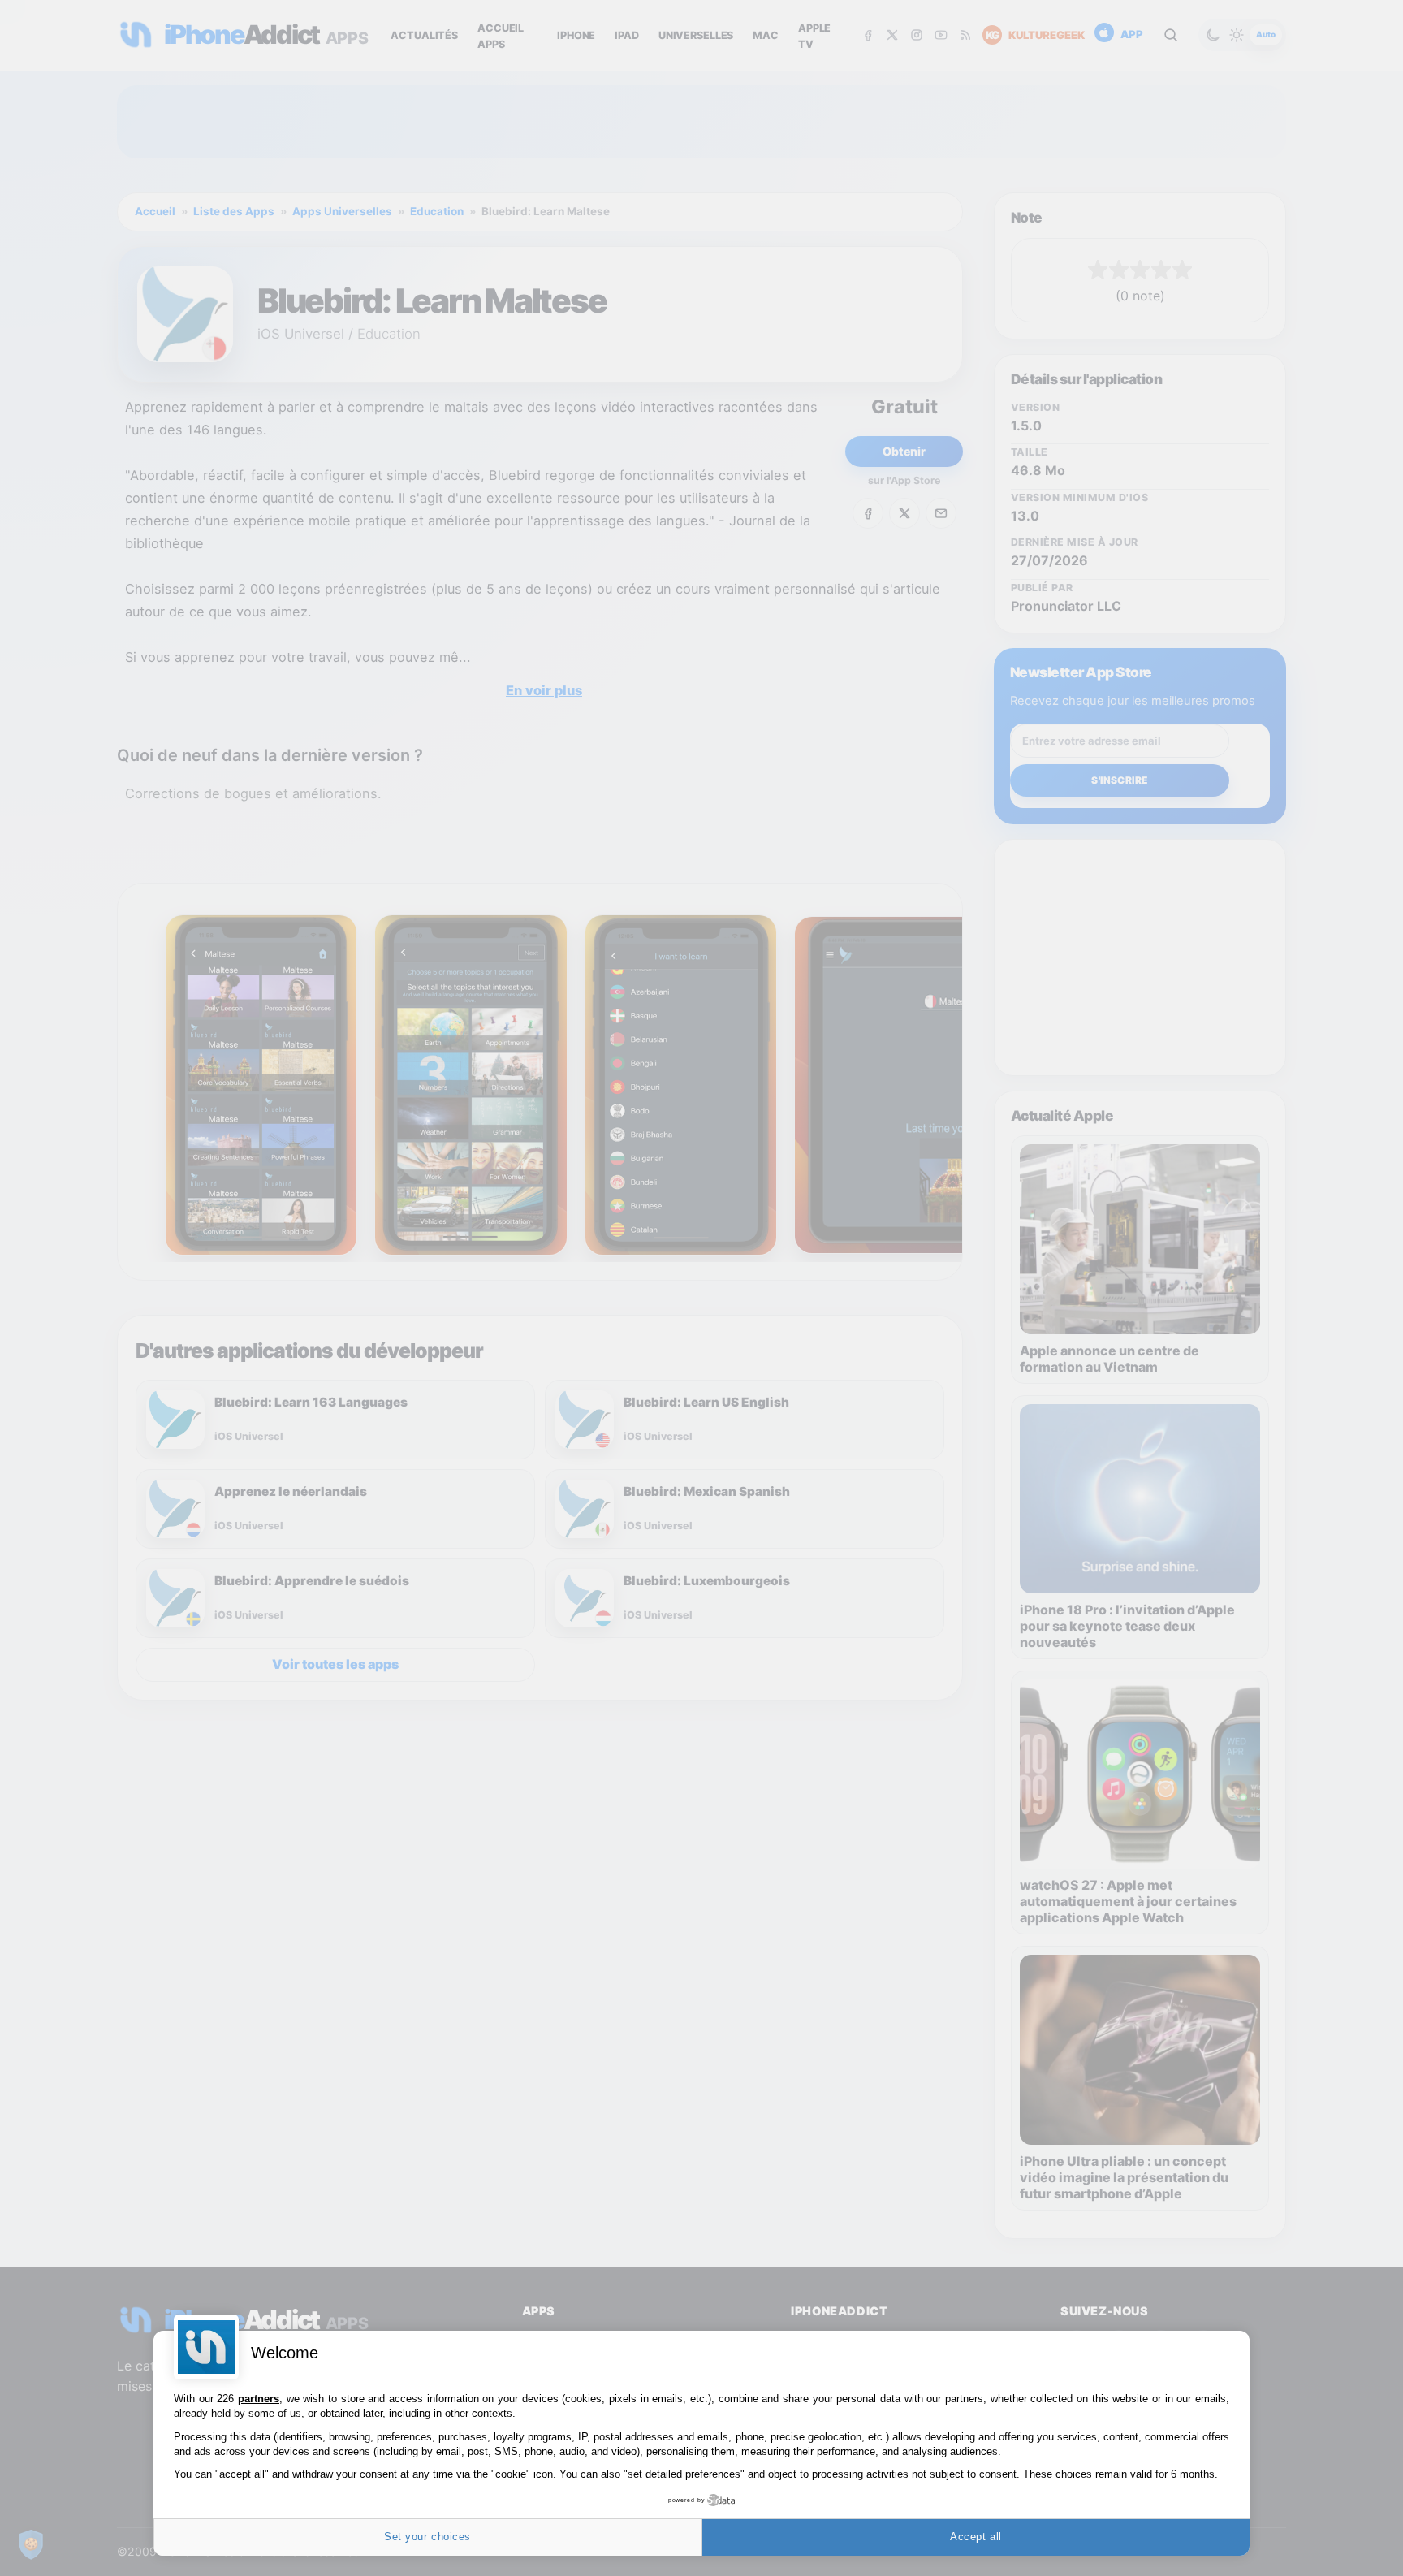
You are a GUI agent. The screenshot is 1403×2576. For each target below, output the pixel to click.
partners (259, 2399)
